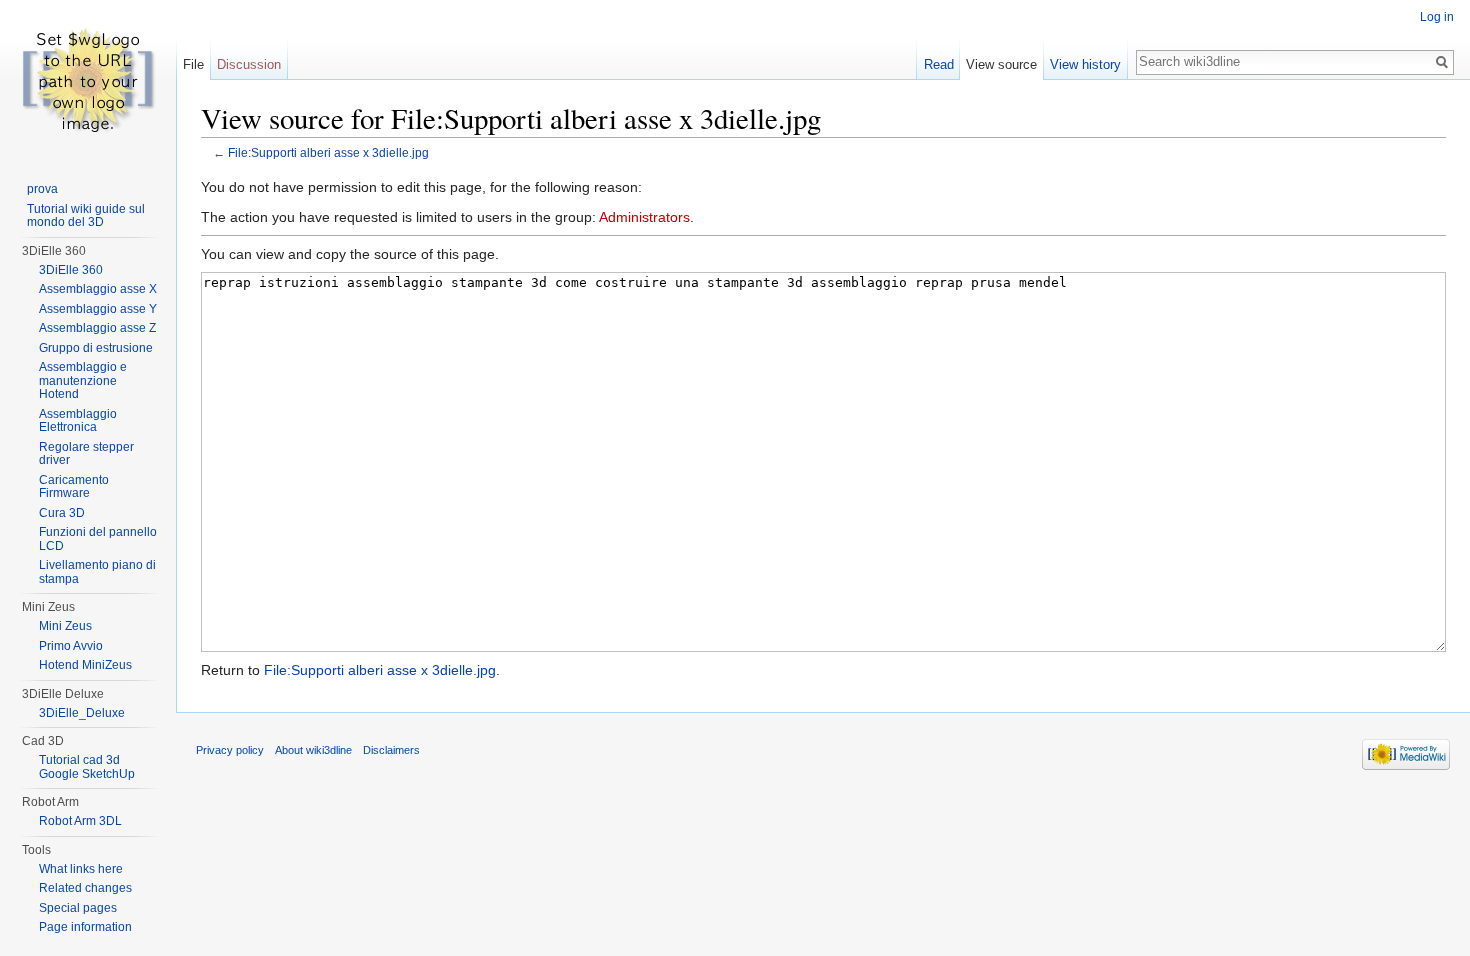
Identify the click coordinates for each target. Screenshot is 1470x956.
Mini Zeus (65, 626)
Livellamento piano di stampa (97, 572)
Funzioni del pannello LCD (98, 539)
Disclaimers (391, 750)
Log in (1437, 17)
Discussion (249, 64)
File (193, 64)
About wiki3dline (313, 750)
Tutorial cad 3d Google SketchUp (87, 767)
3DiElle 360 (71, 270)
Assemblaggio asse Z (97, 328)
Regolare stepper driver (86, 454)
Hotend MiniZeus (85, 665)
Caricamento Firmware (74, 487)
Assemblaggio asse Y (98, 309)
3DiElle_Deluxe (82, 713)
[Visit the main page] (88, 80)
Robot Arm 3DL (80, 821)
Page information (85, 927)
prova (42, 189)
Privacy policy (230, 750)
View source (1001, 64)
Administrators (644, 217)
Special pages (78, 908)
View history (1085, 64)
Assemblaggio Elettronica (78, 421)
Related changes (85, 888)
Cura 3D (62, 513)
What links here (81, 869)
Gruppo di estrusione (96, 348)
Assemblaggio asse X (98, 289)
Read (939, 64)
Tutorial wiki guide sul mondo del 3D (86, 216)
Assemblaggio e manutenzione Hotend (83, 380)
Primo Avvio (71, 646)
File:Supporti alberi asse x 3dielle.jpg (328, 152)
